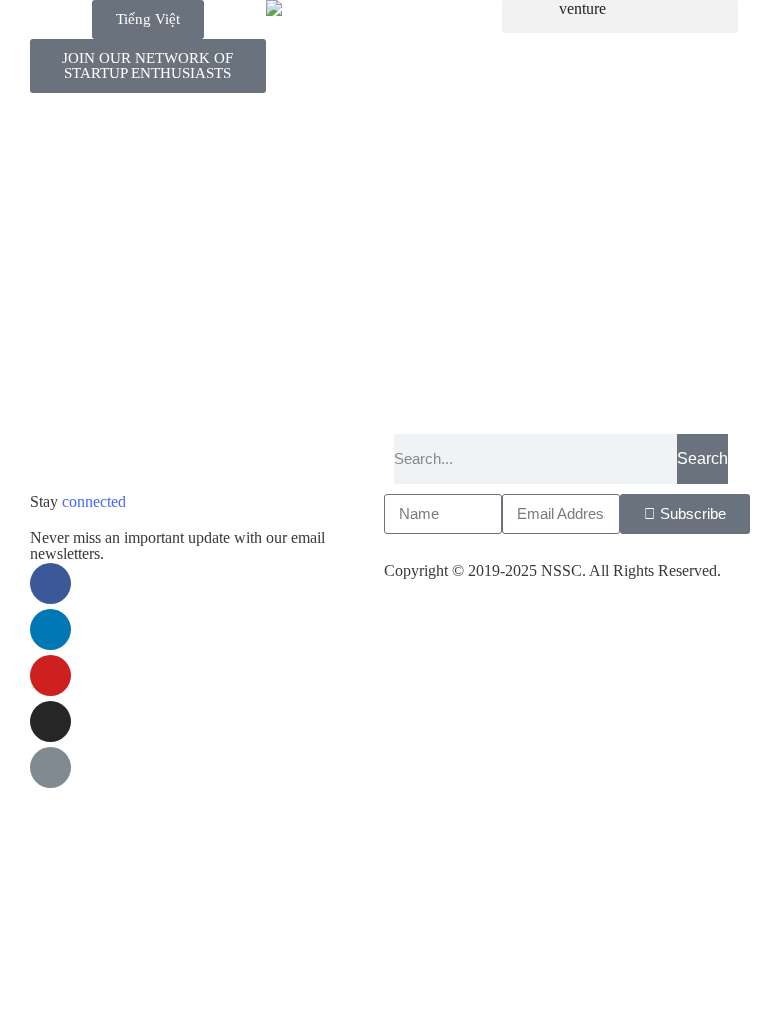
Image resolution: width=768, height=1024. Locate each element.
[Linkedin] (50, 629)
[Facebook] (50, 583)
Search (702, 458)
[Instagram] (50, 721)
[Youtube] (50, 675)
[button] (620, 16)
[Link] (50, 767)
